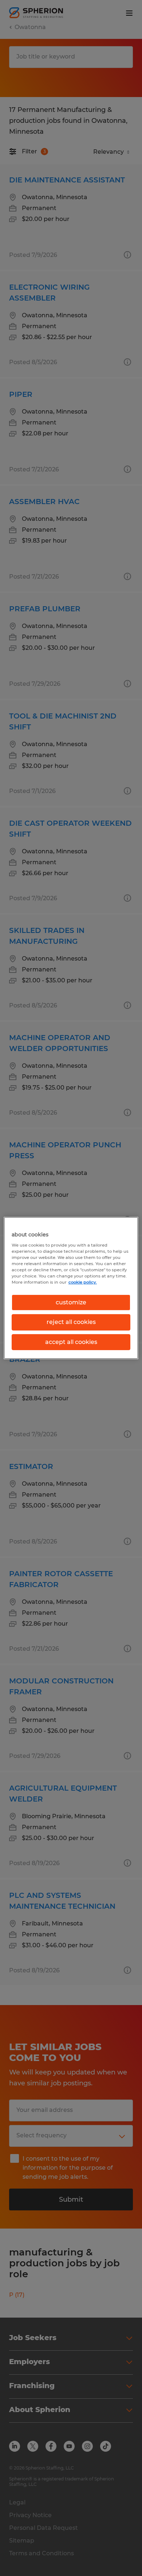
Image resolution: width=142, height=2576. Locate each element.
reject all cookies (71, 1322)
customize (71, 1302)
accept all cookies (71, 1342)
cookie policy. (83, 1282)
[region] (71, 1288)
